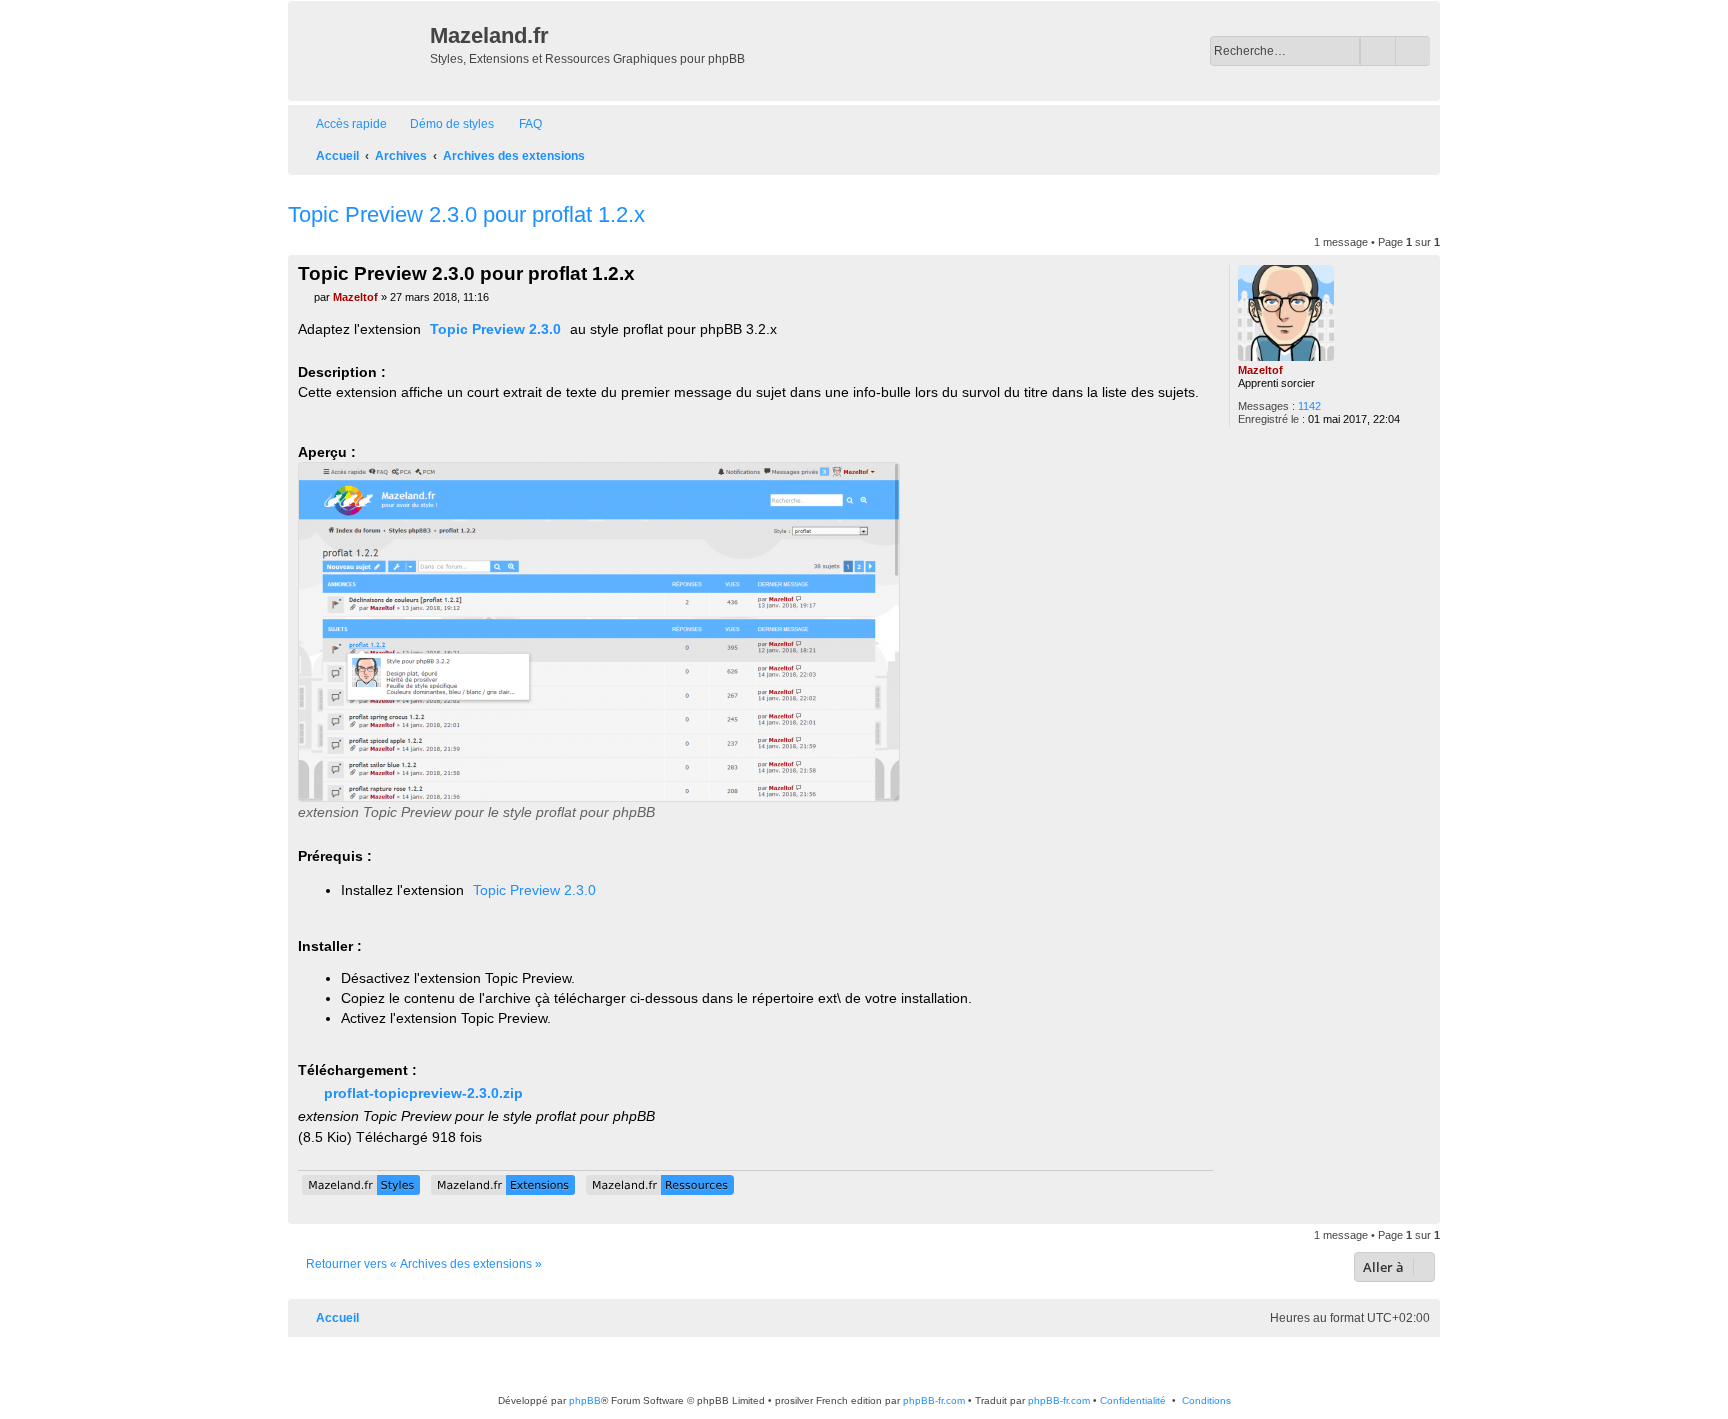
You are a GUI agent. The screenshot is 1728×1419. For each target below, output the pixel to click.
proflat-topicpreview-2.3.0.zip (423, 1093)
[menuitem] (443, 124)
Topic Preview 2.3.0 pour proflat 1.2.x (466, 214)
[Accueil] (361, 51)
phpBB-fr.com (934, 1400)
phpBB (585, 1400)
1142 (1309, 406)
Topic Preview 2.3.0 (495, 329)
